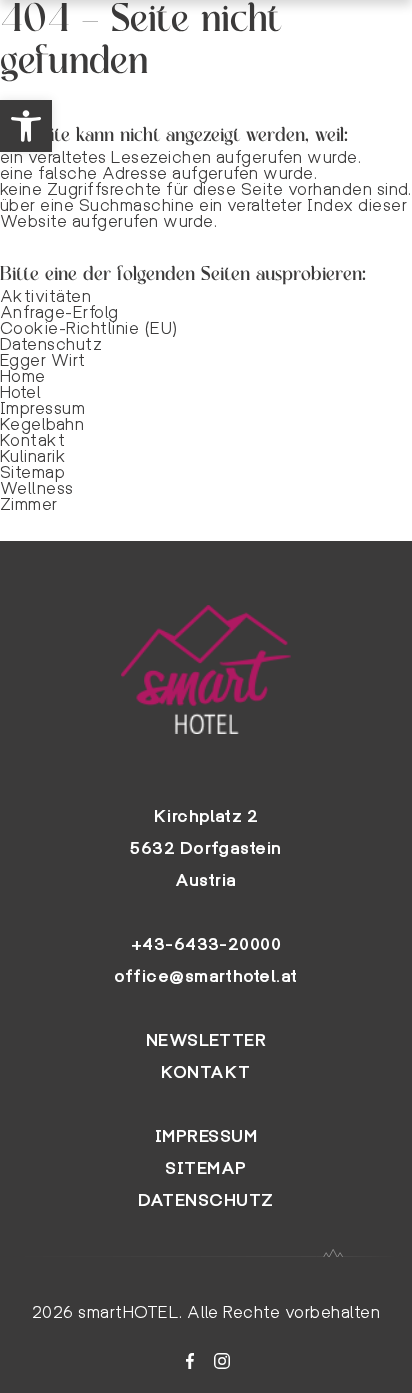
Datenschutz (51, 344)
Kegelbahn (42, 424)
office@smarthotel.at (206, 976)
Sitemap (32, 472)
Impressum (42, 408)
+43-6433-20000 (206, 944)
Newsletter (206, 1040)
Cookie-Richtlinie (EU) (89, 328)
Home (23, 376)
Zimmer (29, 504)
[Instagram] (222, 1361)
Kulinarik (33, 456)
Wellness (37, 488)
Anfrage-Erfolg (59, 312)
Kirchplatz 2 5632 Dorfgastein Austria (206, 848)
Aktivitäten (45, 296)
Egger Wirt (43, 360)
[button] (26, 126)
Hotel (20, 392)
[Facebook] (190, 1361)
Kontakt (32, 440)
